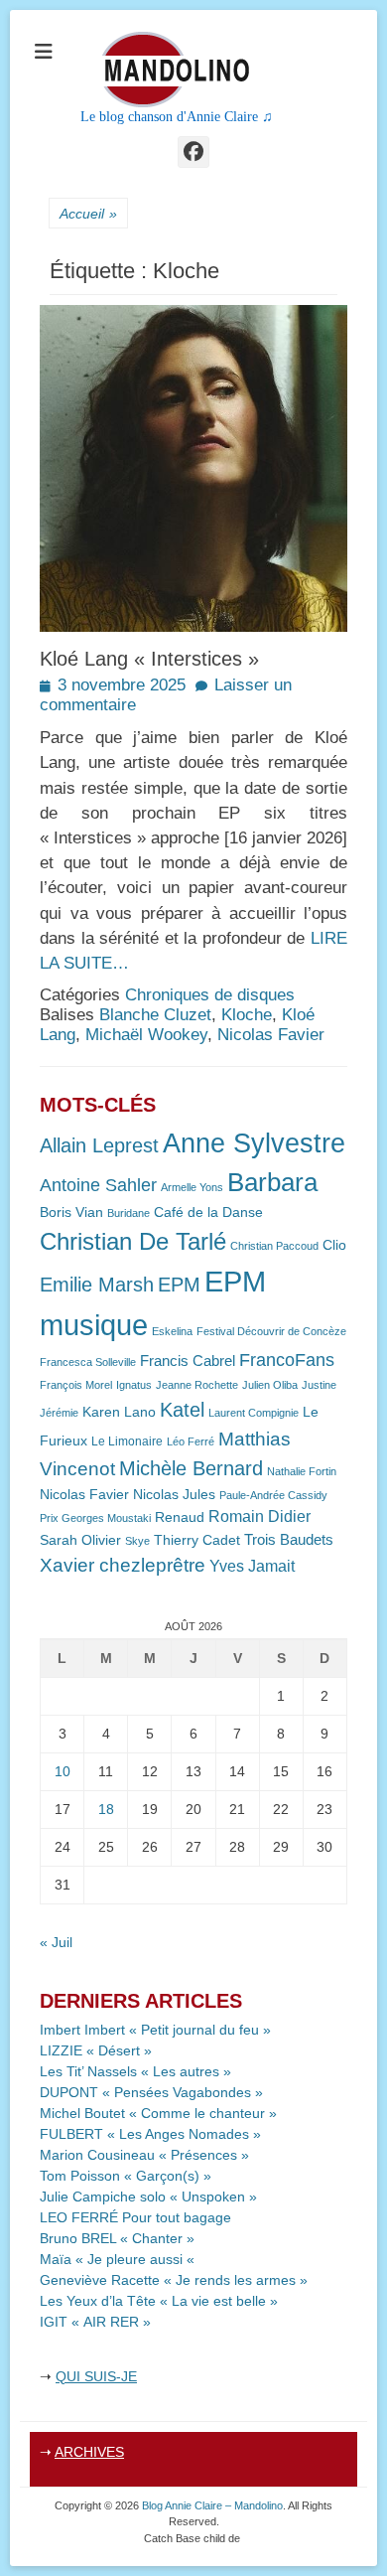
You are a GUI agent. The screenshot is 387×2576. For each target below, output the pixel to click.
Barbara (272, 1182)
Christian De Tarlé (133, 1241)
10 (63, 1771)
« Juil (56, 1942)
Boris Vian (71, 1212)
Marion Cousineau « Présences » (144, 2155)
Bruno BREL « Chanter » (117, 2238)
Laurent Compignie (254, 1413)
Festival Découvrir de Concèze (271, 1331)
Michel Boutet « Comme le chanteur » (158, 2113)
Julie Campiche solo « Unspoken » (148, 2197)
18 (106, 1809)
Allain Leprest (99, 1145)
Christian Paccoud (274, 1246)
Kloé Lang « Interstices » (149, 659)
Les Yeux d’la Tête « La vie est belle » (159, 2301)
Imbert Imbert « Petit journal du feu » (155, 2030)
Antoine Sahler (98, 1185)
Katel (182, 1409)
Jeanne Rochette (197, 1385)
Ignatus (134, 1385)
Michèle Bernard (191, 1468)
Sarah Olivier (80, 1540)
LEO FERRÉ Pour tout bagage (135, 2217)
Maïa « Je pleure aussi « (119, 2259)
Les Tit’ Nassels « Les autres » (135, 2071)
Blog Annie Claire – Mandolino (212, 2505)
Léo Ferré (191, 1441)
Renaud (180, 1517)
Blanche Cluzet (155, 1015)
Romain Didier (259, 1516)
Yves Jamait (252, 1566)
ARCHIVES (89, 2452)
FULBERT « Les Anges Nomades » (150, 2134)
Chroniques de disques (210, 995)
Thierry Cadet (197, 1540)
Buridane (129, 1213)
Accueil (88, 214)
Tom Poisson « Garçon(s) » (126, 2176)
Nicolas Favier (271, 1035)
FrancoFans (287, 1360)
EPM (179, 1284)
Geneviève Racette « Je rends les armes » (174, 2280)
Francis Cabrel (188, 1361)
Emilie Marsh (97, 1285)
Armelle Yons (192, 1187)
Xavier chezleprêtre (123, 1565)
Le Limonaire (127, 1441)
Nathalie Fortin (302, 1471)
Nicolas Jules (174, 1495)
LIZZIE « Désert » (96, 2050)
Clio (334, 1245)
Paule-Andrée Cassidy (273, 1495)
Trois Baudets (289, 1540)
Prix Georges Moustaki (95, 1518)
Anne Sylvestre (254, 1143)
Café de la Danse (208, 1212)
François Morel (76, 1385)
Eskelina (172, 1331)
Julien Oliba (270, 1385)
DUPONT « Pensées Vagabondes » (151, 2092)
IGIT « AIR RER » (95, 2322)
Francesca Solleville (88, 1362)
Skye (137, 1541)
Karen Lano (119, 1412)
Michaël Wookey (146, 1035)
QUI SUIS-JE (96, 2376)
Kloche (247, 1015)
